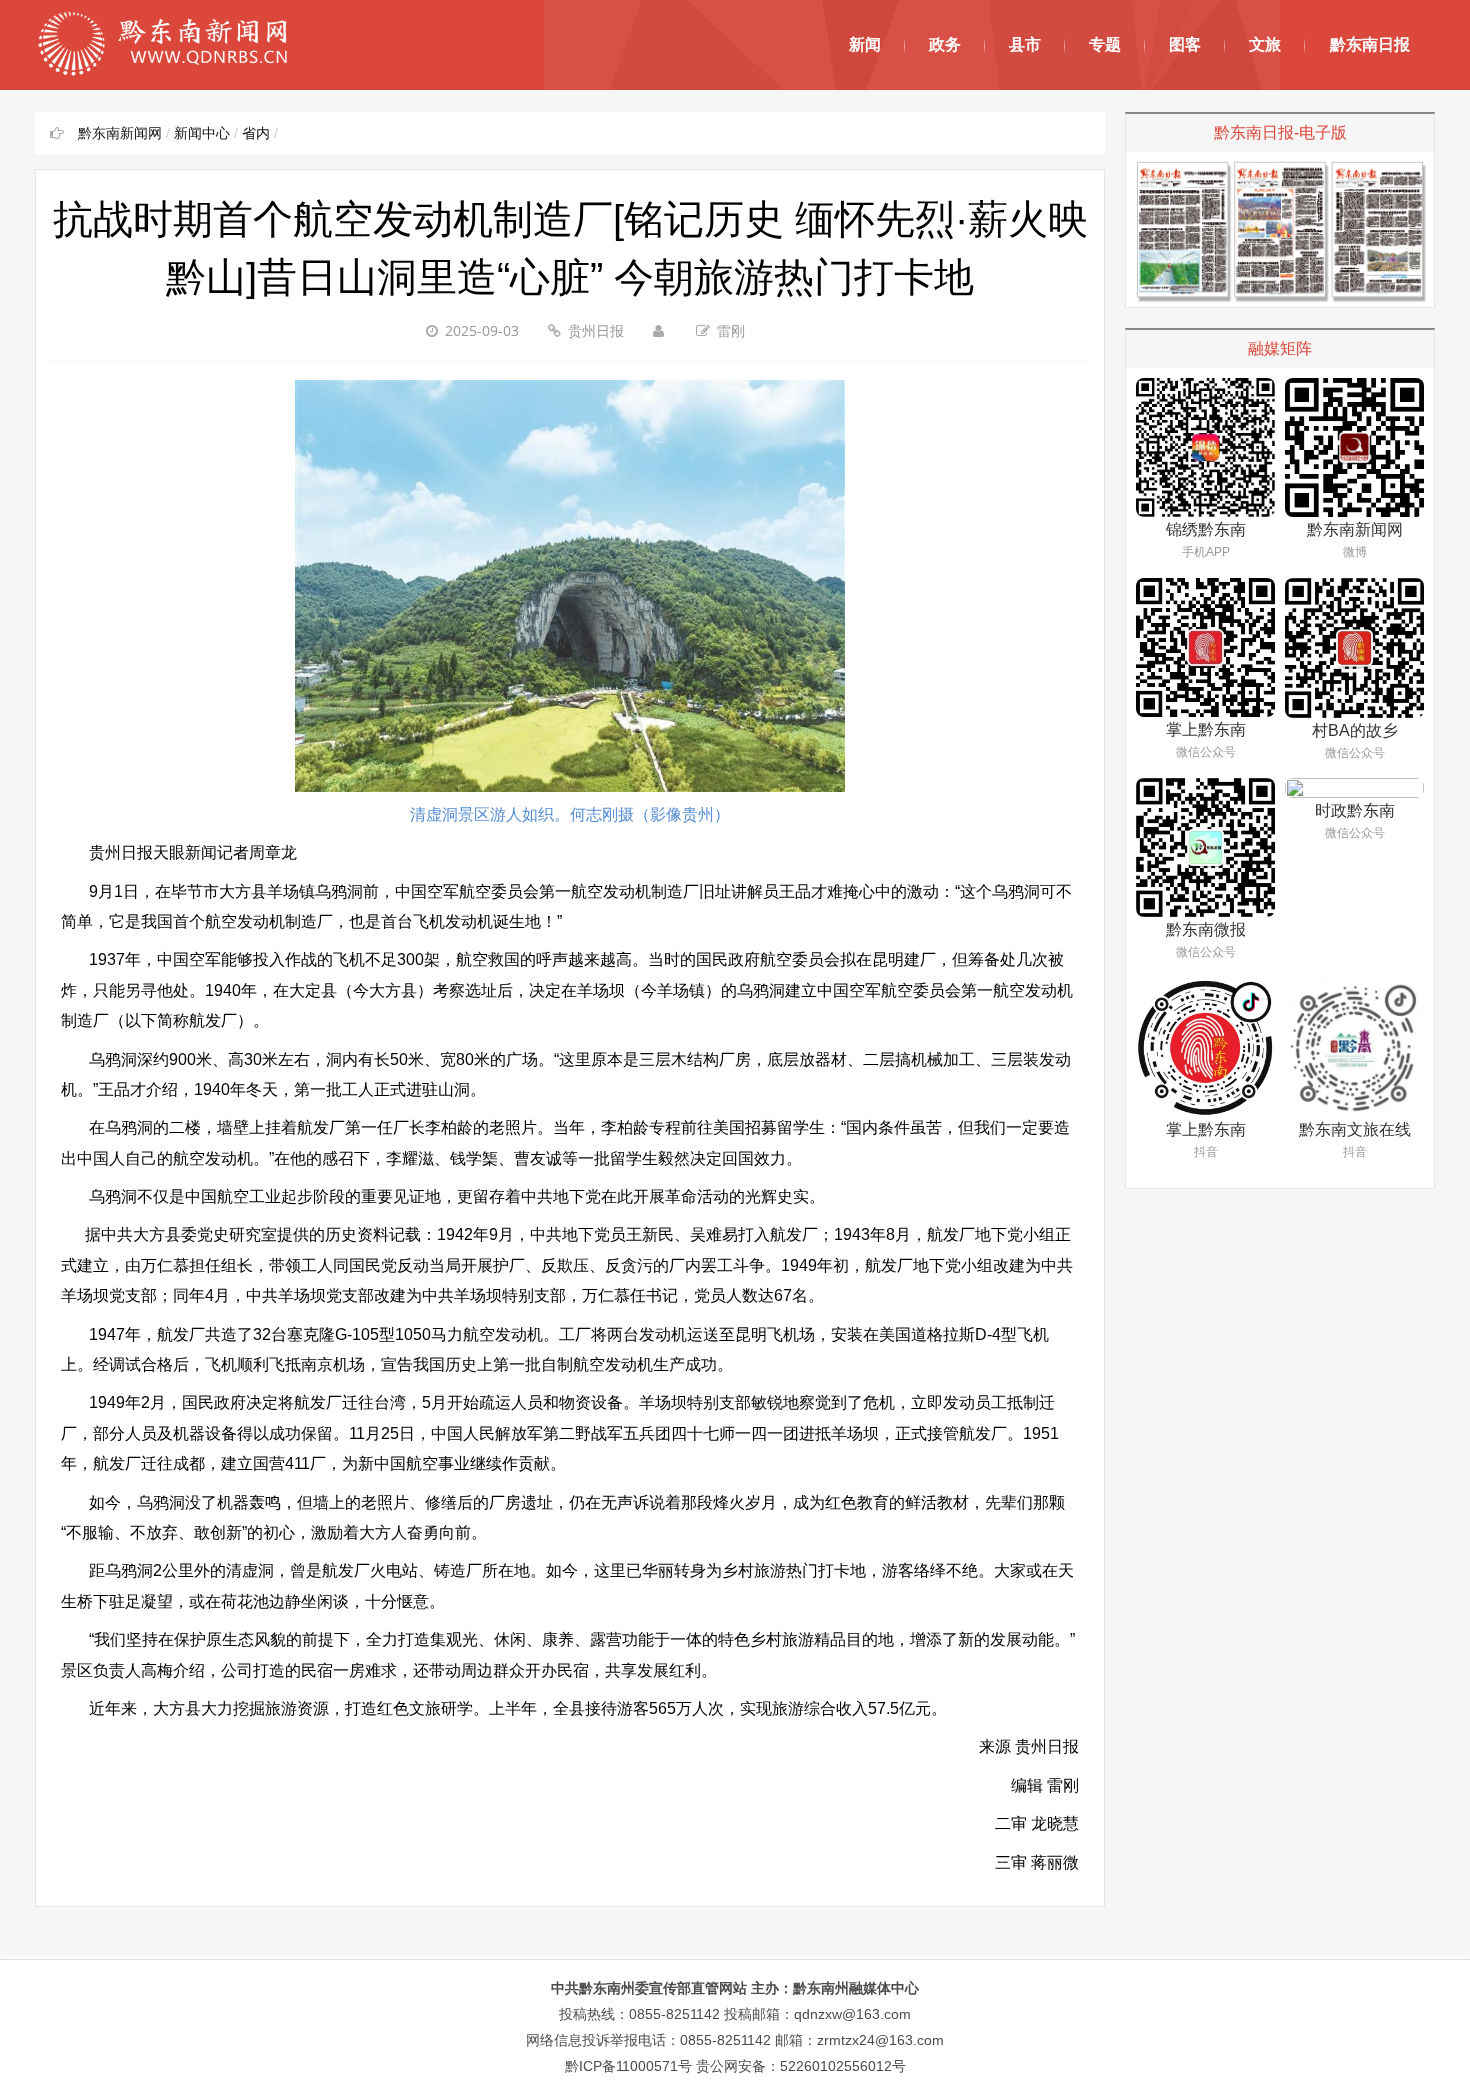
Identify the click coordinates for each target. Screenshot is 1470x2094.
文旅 (1265, 44)
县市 (1025, 44)
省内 (256, 133)
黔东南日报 (1370, 44)
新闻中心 (202, 133)
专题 (1105, 44)
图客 (1185, 44)
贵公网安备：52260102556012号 (801, 2066)
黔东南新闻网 (120, 133)
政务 (945, 44)
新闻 (865, 44)
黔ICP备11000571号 (628, 2066)
